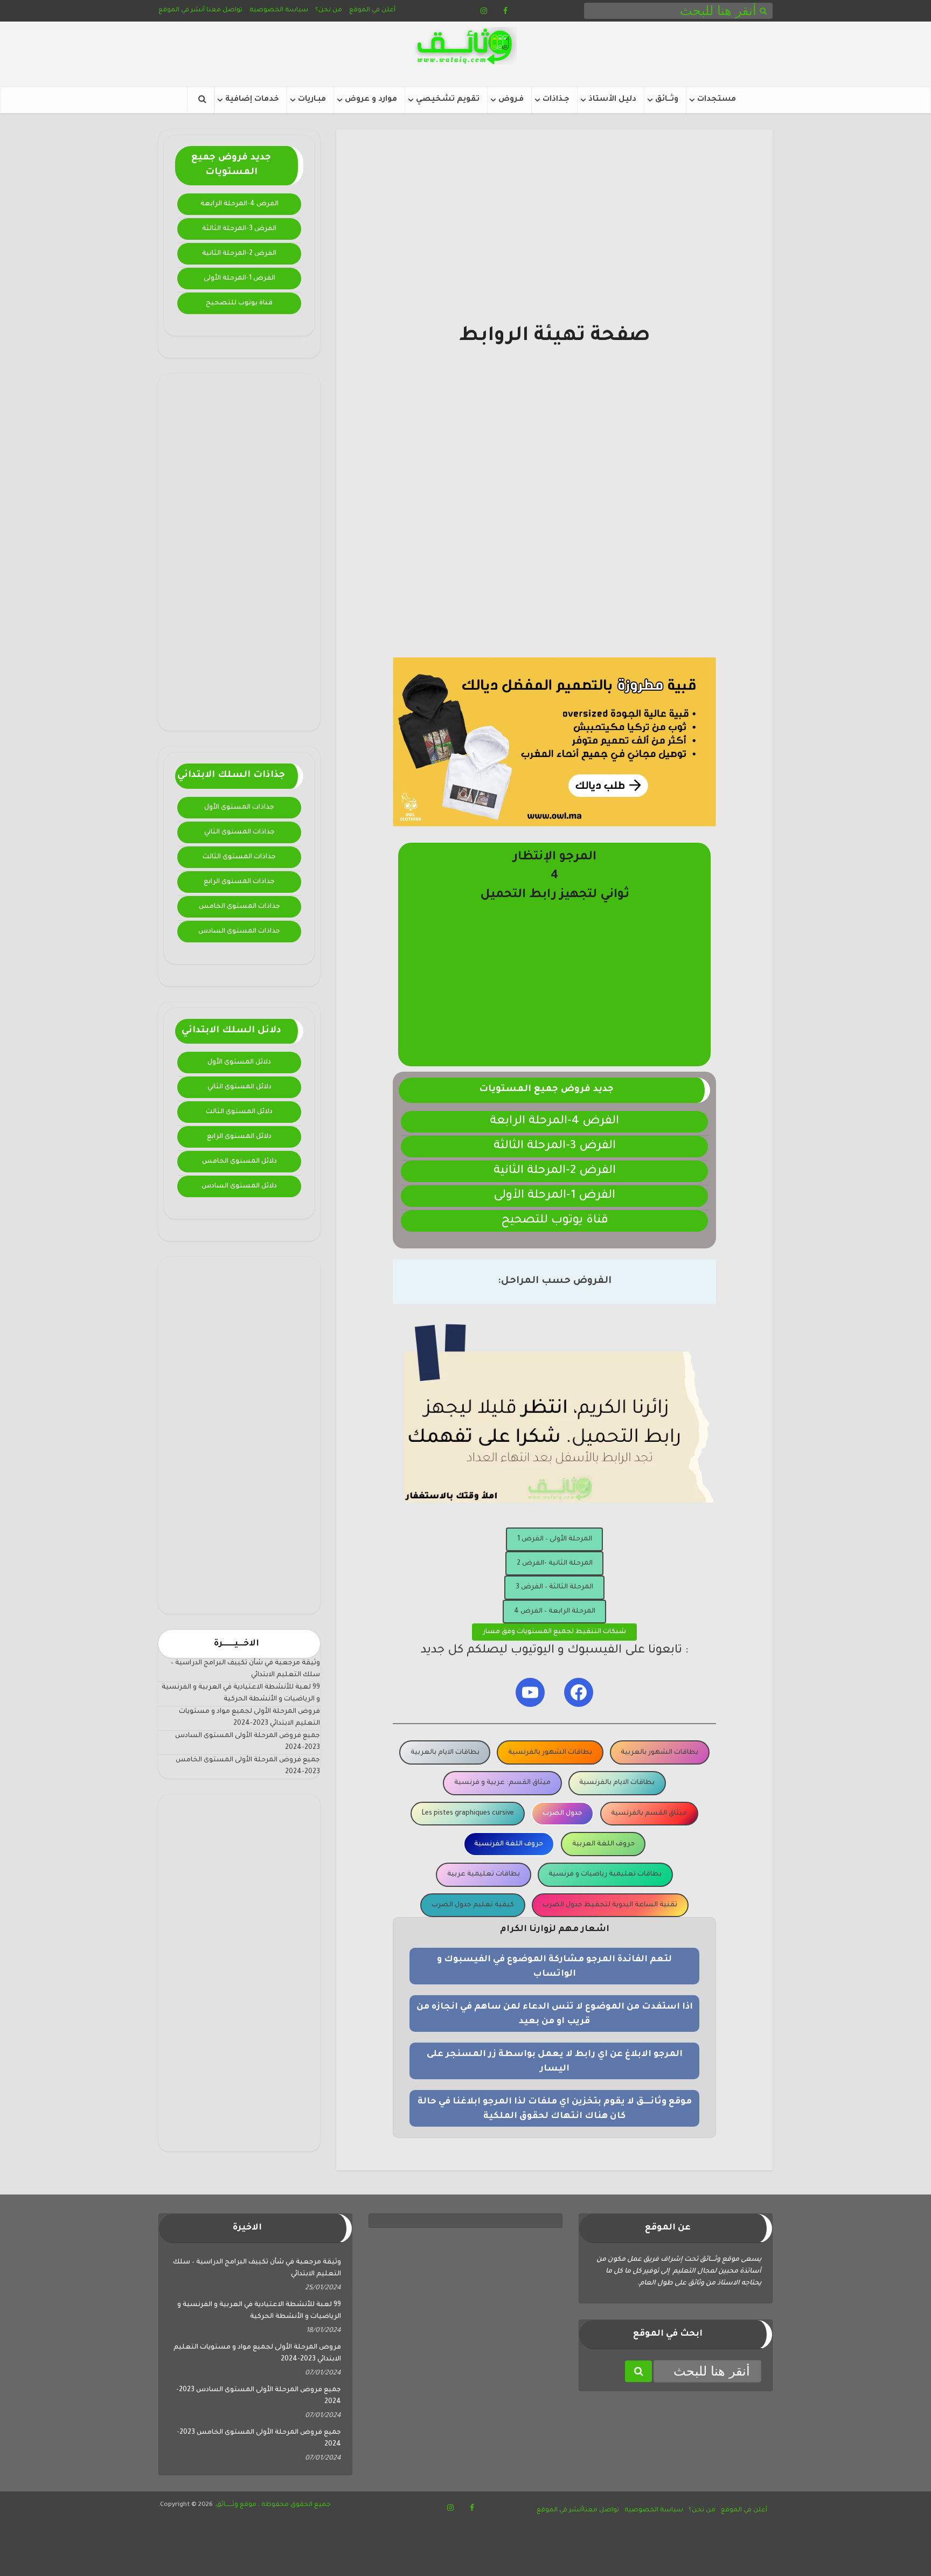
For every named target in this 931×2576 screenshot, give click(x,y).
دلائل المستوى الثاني (239, 1087)
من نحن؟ (329, 11)
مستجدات (717, 100)
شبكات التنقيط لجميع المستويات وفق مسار (554, 1632)
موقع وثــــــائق (236, 2505)
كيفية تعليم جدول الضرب (473, 1905)
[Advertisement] (239, 552)
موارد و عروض (371, 100)
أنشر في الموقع (182, 11)
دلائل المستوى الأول (239, 1063)
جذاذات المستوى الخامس (239, 907)
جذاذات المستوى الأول (239, 808)
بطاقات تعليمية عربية (484, 1874)
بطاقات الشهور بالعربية (659, 1753)
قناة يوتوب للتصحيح (239, 303)
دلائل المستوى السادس (239, 1186)
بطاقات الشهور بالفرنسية (550, 1753)
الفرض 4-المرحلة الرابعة (239, 204)
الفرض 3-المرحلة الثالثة (239, 229)
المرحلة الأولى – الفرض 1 (555, 1539)
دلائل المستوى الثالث (239, 1112)
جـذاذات (556, 100)
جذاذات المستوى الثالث (239, 857)
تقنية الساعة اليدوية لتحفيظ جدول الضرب (610, 1905)
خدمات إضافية (252, 100)
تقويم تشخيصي (448, 100)
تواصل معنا (224, 11)
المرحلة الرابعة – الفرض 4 (555, 1612)
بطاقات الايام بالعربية (445, 1753)
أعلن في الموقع (372, 11)
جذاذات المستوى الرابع (239, 882)
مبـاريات (312, 100)
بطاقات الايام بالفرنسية (617, 1783)
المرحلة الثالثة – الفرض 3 (554, 1587)
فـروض (511, 100)
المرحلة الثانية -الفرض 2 (555, 1564)
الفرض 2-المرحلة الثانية (239, 254)
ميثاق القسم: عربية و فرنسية (502, 1783)
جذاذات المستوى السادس (239, 932)
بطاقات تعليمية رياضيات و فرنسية (605, 1874)
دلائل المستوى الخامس (239, 1162)
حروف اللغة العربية (603, 1844)
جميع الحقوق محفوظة (295, 2505)
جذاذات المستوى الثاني (239, 832)
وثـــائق (667, 100)
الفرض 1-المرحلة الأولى (239, 279)
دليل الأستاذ (612, 100)
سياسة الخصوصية (279, 11)
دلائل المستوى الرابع (239, 1137)
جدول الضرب (562, 1814)
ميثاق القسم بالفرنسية (649, 1814)
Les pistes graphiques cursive (468, 1814)
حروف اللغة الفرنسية (509, 1844)
